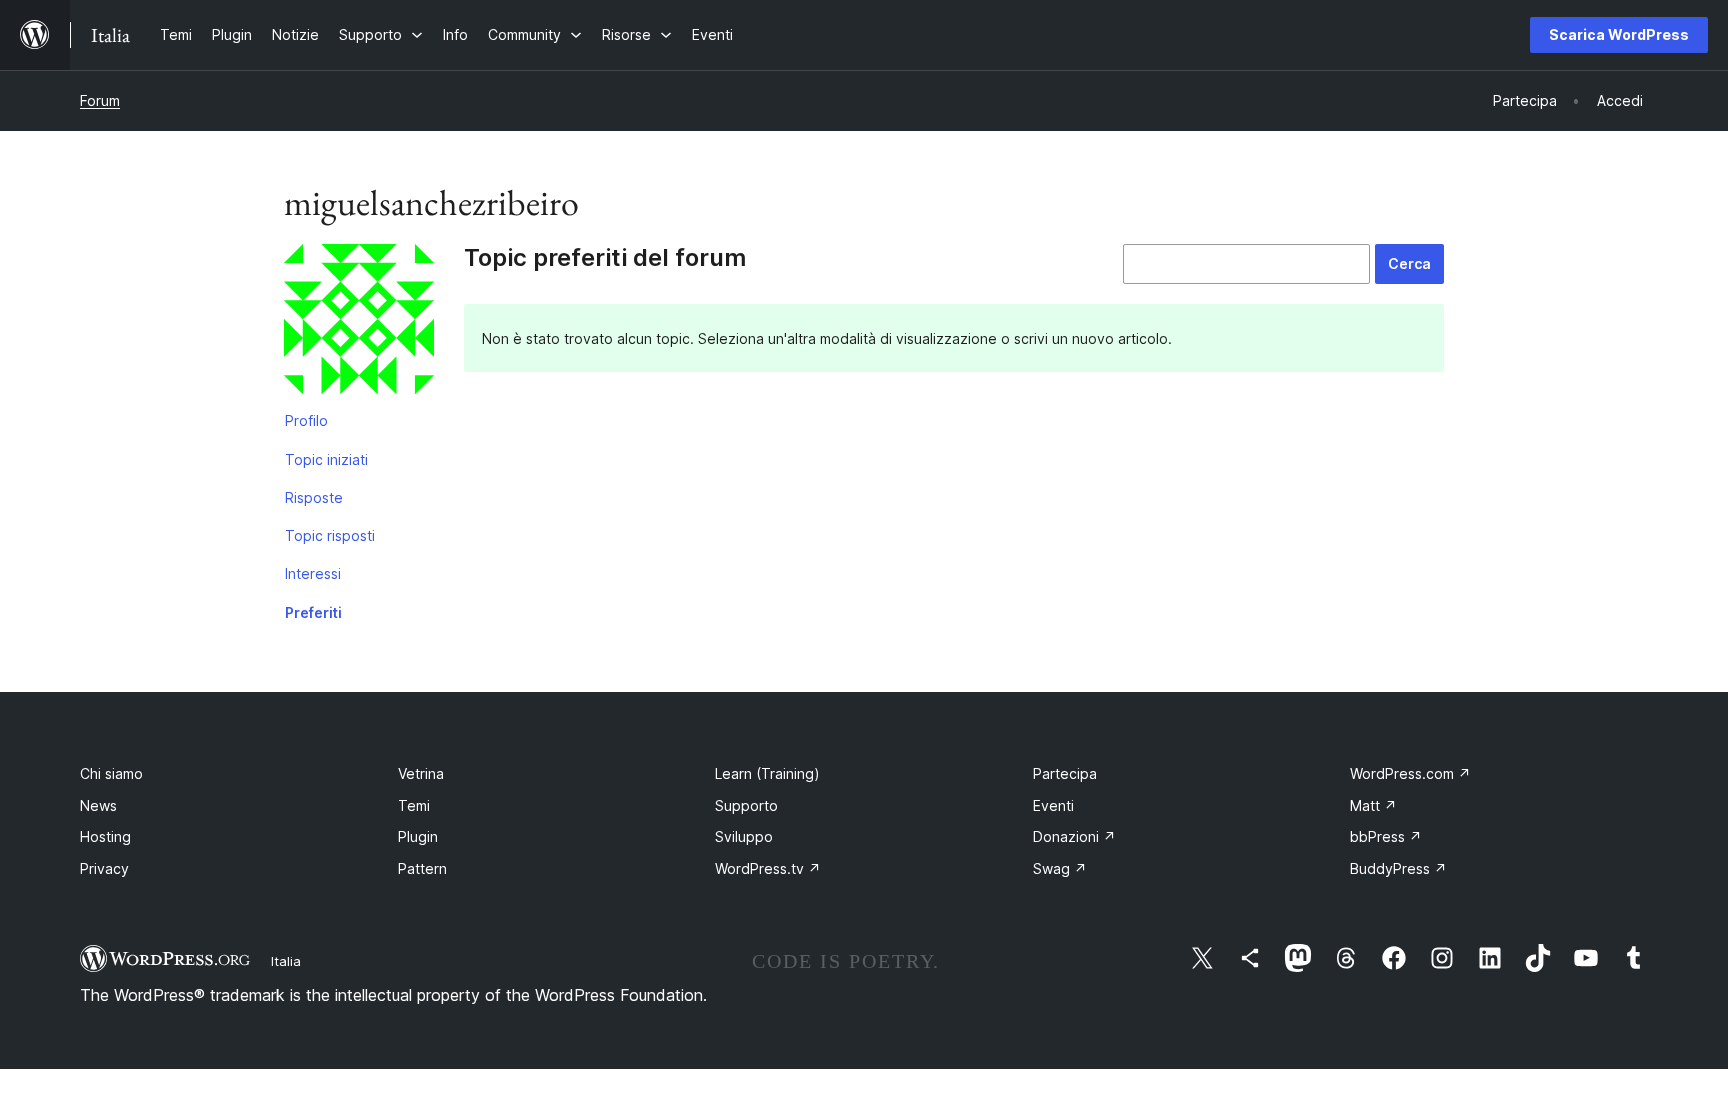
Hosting (105, 836)
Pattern (422, 868)
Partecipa (1065, 773)
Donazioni (1074, 836)
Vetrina (421, 773)
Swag (1060, 868)
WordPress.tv (768, 868)
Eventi (1053, 805)
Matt (1373, 805)
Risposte (314, 497)
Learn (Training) (767, 773)
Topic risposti (330, 535)
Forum (100, 100)
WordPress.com (1410, 773)
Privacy (104, 868)
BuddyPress (1398, 868)
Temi (414, 805)
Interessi (313, 573)
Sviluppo (744, 836)
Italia (286, 961)
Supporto (746, 805)
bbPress (1386, 836)
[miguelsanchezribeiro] (359, 323)
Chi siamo (111, 773)
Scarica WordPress (1619, 34)
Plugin (418, 836)
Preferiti (313, 612)
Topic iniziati (326, 459)
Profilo (306, 420)
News (98, 805)
